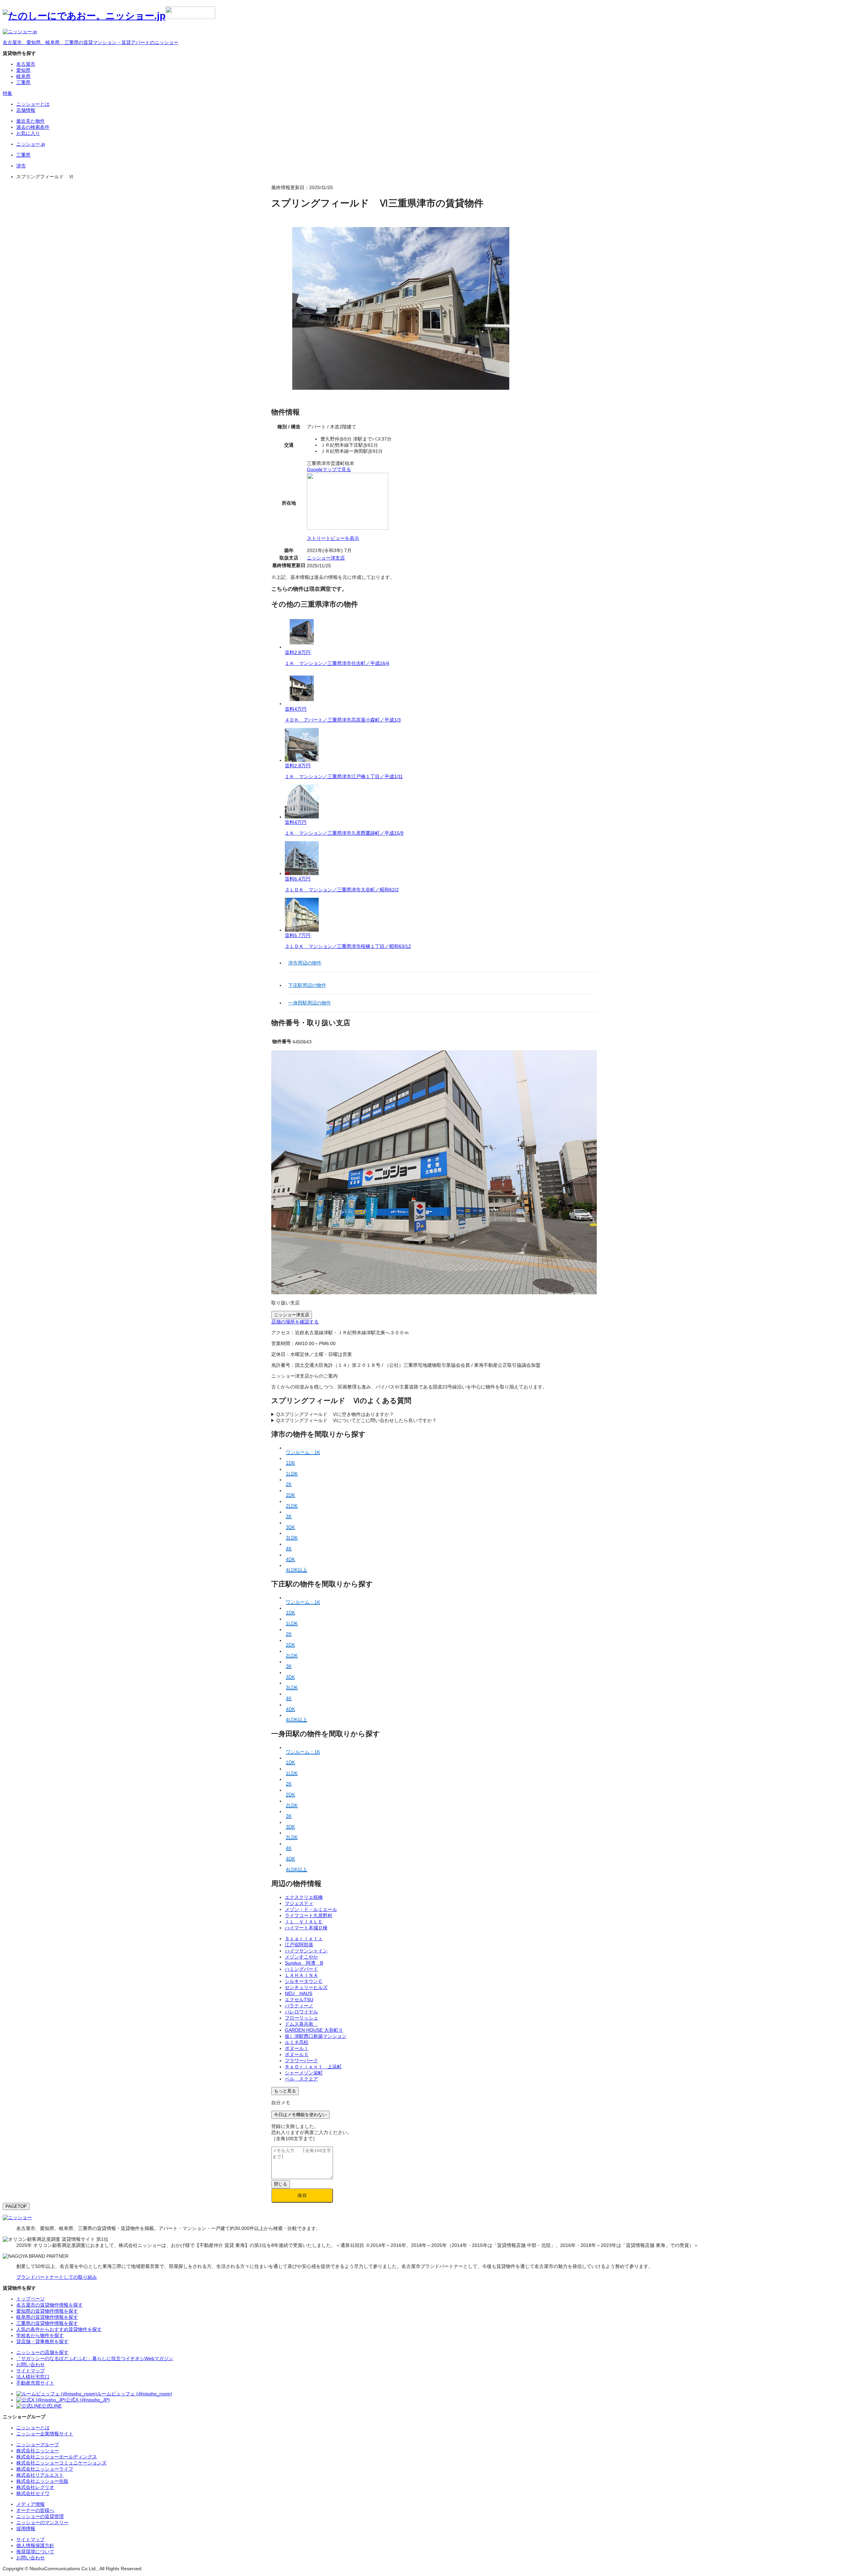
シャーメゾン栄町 (304, 2073)
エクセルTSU (299, 2000)
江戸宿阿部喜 (299, 1945)
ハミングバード (301, 1969)
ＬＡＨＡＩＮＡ (301, 1975)
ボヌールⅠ (297, 2048)
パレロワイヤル (301, 2012)
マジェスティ (299, 1903)
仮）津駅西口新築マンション (316, 2036)
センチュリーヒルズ (306, 1987)
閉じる (281, 2184)
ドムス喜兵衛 (301, 2024)
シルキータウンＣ (304, 1981)
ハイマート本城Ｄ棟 (306, 1928)
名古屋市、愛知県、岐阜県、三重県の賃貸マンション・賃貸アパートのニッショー (91, 42)
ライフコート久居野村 (309, 1915)
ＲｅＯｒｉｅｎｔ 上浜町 (313, 2067)
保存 (302, 2195)
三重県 (23, 82)
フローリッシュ (301, 2018)
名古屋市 (26, 64)
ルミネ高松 (297, 2042)
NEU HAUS (299, 1993)
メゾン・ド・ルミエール (311, 1909)
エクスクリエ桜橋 (304, 1897)
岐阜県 (23, 76)
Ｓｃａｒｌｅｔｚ (304, 1939)
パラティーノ (299, 2006)
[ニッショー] (17, 2217)
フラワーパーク (301, 2061)
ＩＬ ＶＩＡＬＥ (304, 1922)
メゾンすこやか (301, 1957)
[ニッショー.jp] (109, 16)
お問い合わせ (31, 2558)
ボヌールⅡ (297, 2054)
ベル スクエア (301, 2079)
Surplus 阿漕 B (304, 1963)
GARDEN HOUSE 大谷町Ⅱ (314, 2030)
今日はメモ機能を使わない (300, 2115)
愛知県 (23, 70)
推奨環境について (35, 2552)
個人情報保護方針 (35, 2545)
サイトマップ (31, 2539)
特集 (7, 93)
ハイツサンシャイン (306, 1951)
